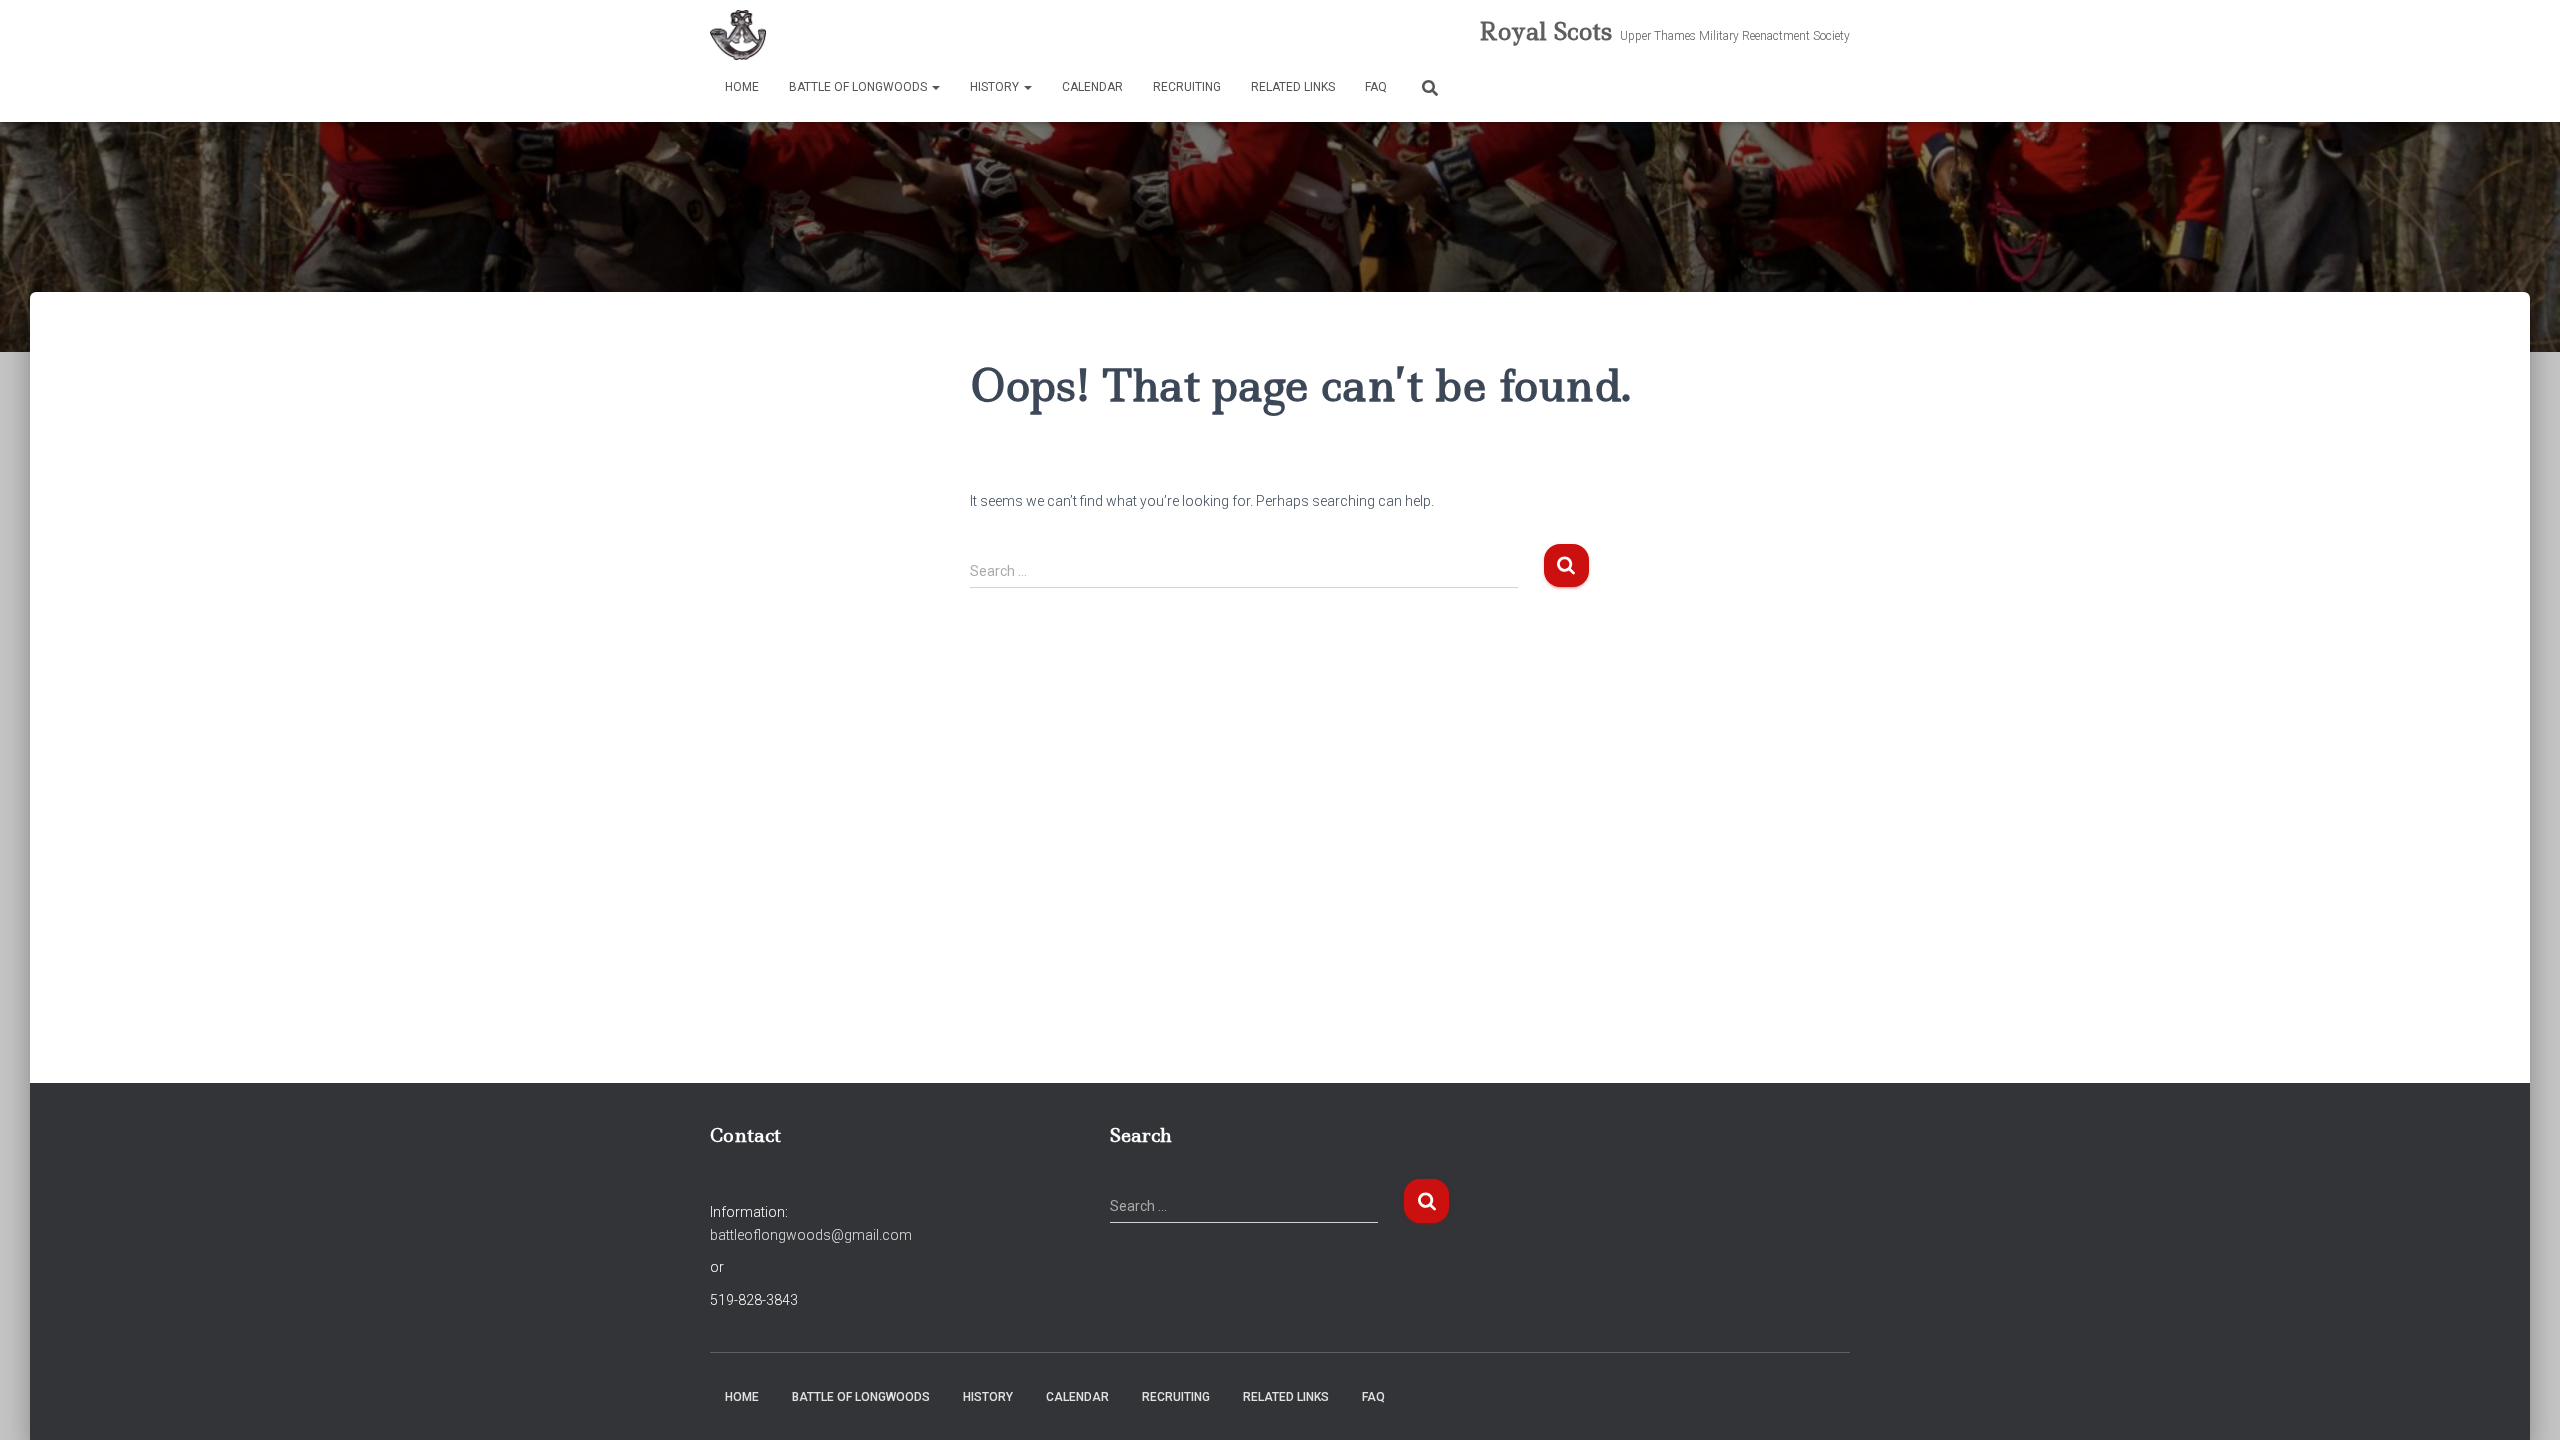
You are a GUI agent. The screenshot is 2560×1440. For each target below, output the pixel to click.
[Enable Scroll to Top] (2520, 1400)
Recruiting (1187, 87)
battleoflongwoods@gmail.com (811, 1235)
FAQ (1376, 87)
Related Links (1293, 87)
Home (742, 87)
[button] (935, 87)
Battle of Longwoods (859, 87)
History (996, 87)
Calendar (1092, 87)
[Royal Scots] (738, 35)
